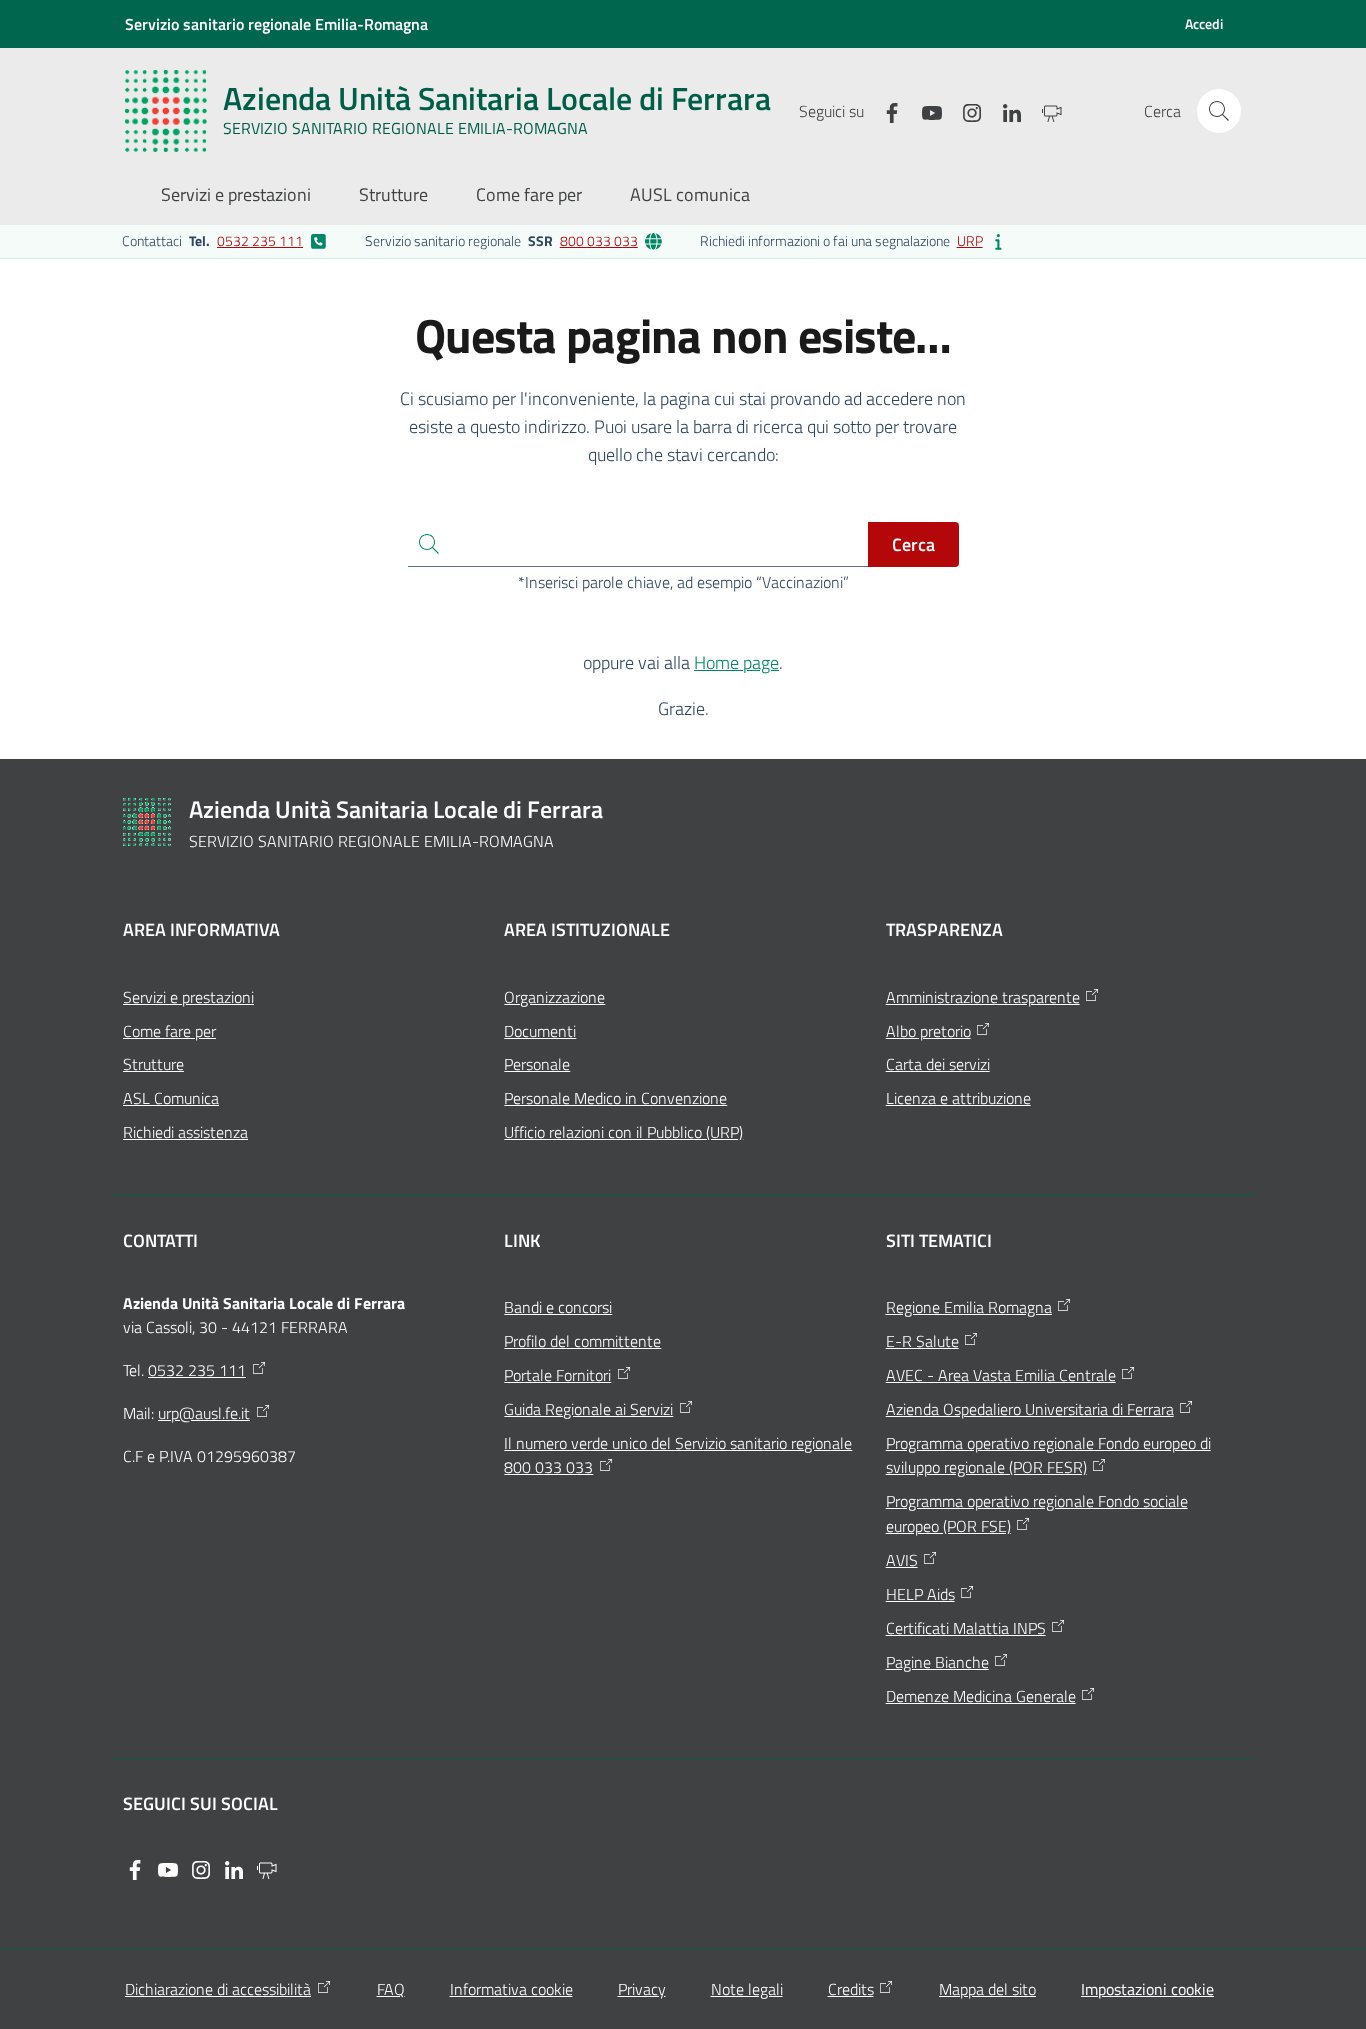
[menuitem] (236, 196)
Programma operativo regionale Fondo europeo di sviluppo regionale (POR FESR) (1048, 1455)
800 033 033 (599, 240)
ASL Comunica (171, 1098)
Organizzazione (554, 997)
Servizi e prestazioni (188, 997)
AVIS (902, 1560)
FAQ (391, 1989)
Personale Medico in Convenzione (615, 1098)
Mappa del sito (987, 1989)
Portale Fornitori (557, 1375)
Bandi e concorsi (558, 1307)
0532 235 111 (260, 240)
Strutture (153, 1064)
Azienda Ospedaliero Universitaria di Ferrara (1030, 1409)
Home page (736, 662)
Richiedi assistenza (185, 1132)
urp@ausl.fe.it (204, 1413)
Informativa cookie (511, 1989)
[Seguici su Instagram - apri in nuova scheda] (964, 110)
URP (970, 240)
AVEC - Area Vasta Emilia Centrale (1001, 1375)
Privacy (642, 1989)
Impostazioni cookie (1147, 1989)
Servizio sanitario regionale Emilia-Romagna (276, 24)
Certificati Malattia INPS (966, 1628)
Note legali (747, 1989)
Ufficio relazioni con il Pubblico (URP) (623, 1132)
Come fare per (169, 1031)
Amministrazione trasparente (983, 997)
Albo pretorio (928, 1031)
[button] (1219, 111)
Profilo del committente (582, 1341)
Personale (537, 1064)
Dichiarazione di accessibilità (218, 1989)
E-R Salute (922, 1341)
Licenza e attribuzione (958, 1098)
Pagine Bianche (937, 1662)
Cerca (913, 544)
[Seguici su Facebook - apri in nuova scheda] (884, 110)
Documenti (540, 1031)
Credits (851, 1989)
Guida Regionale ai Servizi (588, 1409)
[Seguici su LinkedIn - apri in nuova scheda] (1004, 110)
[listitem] (224, 241)
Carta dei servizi (938, 1064)
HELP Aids (920, 1594)
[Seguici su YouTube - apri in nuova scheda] (924, 110)
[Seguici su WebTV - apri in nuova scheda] (1044, 110)
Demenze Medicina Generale (981, 1696)
